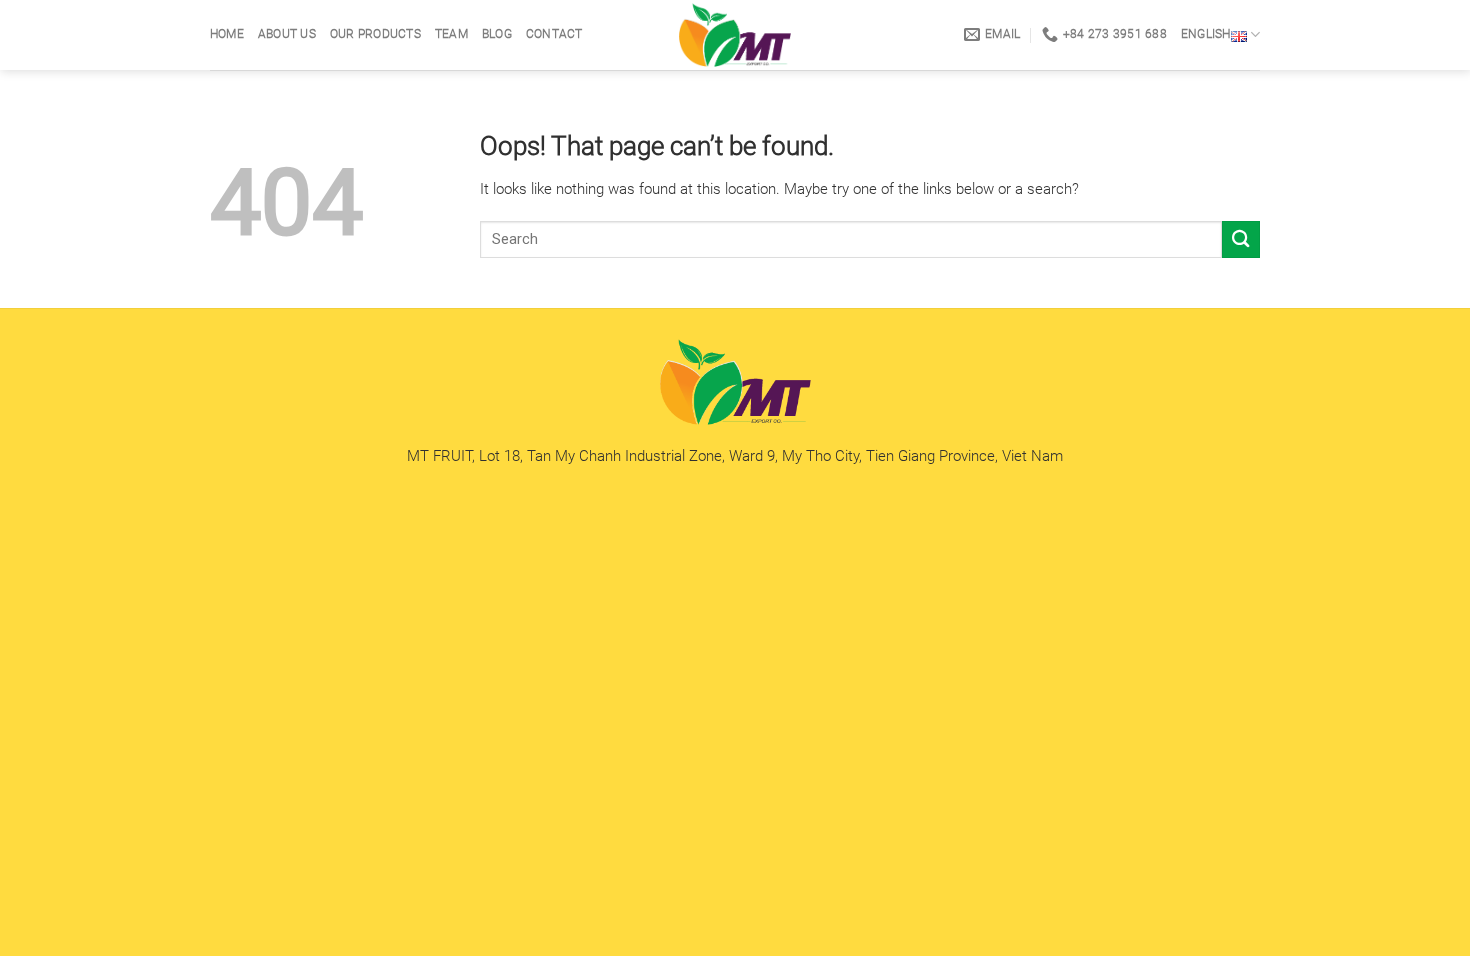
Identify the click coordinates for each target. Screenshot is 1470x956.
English (1206, 34)
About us (287, 34)
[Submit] (1241, 239)
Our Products (375, 34)
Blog (497, 34)
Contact (554, 34)
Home (227, 34)
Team (451, 34)
